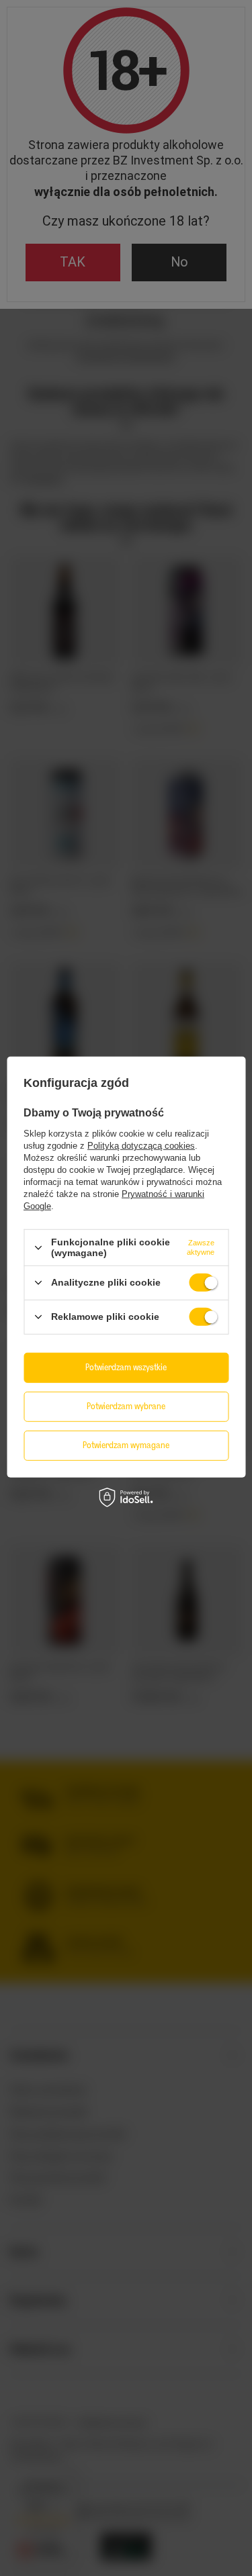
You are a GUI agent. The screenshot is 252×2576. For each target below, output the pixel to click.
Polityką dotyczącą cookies (141, 1146)
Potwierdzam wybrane (126, 1406)
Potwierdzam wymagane (126, 1445)
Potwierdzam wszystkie (126, 1367)
